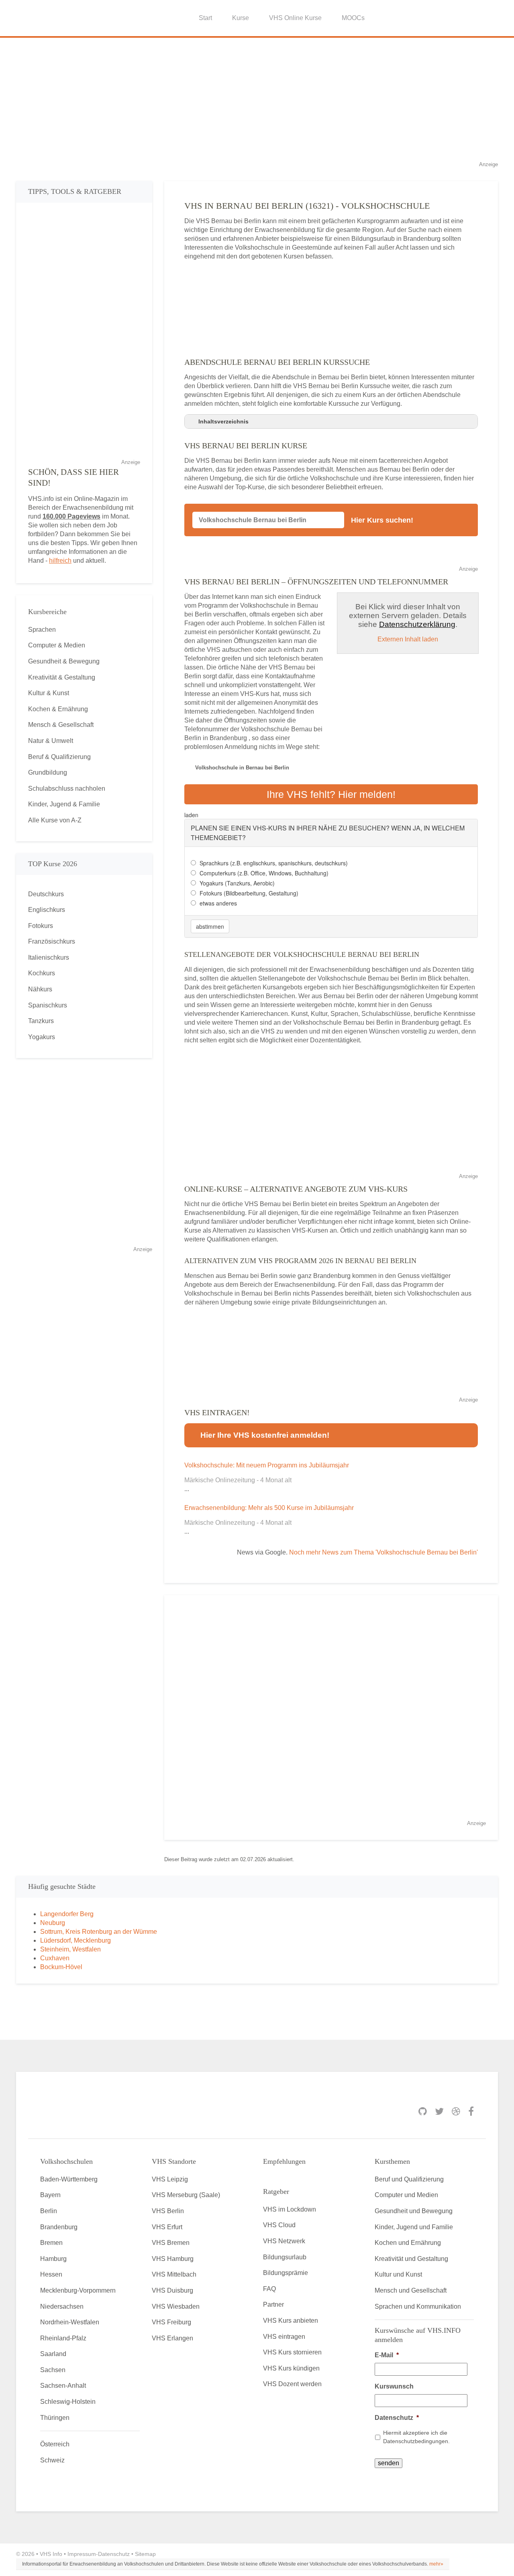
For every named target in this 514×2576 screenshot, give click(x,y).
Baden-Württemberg (69, 2179)
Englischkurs (47, 910)
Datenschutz (397, 2418)
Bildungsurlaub (285, 2257)
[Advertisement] (257, 104)
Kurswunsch (394, 2386)
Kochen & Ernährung (58, 709)
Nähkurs (40, 989)
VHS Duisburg (172, 2290)
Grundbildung (48, 772)
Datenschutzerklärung (417, 624)
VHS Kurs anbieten (291, 2321)
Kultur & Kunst (49, 693)
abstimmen (210, 926)
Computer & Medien (57, 645)
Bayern (50, 2195)
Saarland (53, 2354)
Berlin (49, 2211)
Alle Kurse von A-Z (55, 820)
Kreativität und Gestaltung (411, 2259)
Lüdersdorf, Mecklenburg (75, 1940)
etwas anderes (218, 903)
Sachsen (53, 2370)
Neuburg (53, 1923)
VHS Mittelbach (174, 2274)
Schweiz (52, 2460)
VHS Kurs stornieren (292, 2352)
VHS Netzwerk (284, 2241)
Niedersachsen (62, 2306)
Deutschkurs (46, 894)
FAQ (269, 2289)
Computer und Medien (406, 2195)
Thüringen (55, 2418)
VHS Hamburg (173, 2259)
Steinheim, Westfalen (70, 1949)
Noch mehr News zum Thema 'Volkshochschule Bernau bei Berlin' (383, 1552)
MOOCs (353, 18)
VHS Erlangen (172, 2338)
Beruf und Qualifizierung (409, 2179)
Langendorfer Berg (67, 1914)
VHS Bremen (171, 2243)
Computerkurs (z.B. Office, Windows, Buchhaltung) (264, 873)
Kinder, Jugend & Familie (64, 804)
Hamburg (53, 2259)
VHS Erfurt (167, 2227)
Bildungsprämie (286, 2273)
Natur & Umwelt (51, 741)
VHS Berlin (168, 2211)
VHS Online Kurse (295, 18)
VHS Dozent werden (292, 2384)
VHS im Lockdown (290, 2209)
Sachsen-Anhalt (63, 2386)
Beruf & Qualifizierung (59, 757)
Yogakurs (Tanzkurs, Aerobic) (237, 883)
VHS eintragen (284, 2337)
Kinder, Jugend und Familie (414, 2227)
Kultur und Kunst (398, 2274)
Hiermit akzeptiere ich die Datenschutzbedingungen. (416, 2437)
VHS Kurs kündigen (291, 2368)
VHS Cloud (279, 2225)
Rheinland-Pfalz (63, 2338)
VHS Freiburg (171, 2322)
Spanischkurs (48, 1005)
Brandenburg (59, 2227)
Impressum (82, 2554)
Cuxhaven (55, 1958)
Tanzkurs (41, 1021)
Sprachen (42, 630)
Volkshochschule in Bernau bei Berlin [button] (242, 768)
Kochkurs (42, 973)
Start (205, 18)
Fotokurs (41, 926)
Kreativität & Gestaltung (62, 677)
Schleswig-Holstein (68, 2402)
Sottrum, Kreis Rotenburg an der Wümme (99, 1932)
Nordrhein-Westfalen (70, 2322)
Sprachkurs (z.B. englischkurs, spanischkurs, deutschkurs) (274, 863)
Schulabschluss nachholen (67, 788)
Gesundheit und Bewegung (414, 2211)
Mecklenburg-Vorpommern (78, 2290)
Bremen (51, 2243)
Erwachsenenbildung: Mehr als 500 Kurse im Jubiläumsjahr (269, 1508)
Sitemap (145, 2554)
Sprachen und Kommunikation (418, 2306)
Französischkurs (52, 941)
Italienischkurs (49, 957)
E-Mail (387, 2355)
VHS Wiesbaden (176, 2306)
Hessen (51, 2274)
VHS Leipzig (170, 2179)
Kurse (241, 18)
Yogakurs (42, 1037)
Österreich (55, 2444)
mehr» (436, 2564)
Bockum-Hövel (61, 1967)
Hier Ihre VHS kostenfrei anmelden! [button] (265, 1435)
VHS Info (51, 2554)
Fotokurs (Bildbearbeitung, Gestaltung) (249, 893)
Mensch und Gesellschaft (411, 2290)
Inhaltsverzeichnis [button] (223, 421)
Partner (273, 2304)
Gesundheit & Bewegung (64, 661)
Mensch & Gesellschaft (61, 725)
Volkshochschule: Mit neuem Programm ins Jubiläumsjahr (267, 1465)
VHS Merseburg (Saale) (186, 2195)
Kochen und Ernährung (408, 2243)
